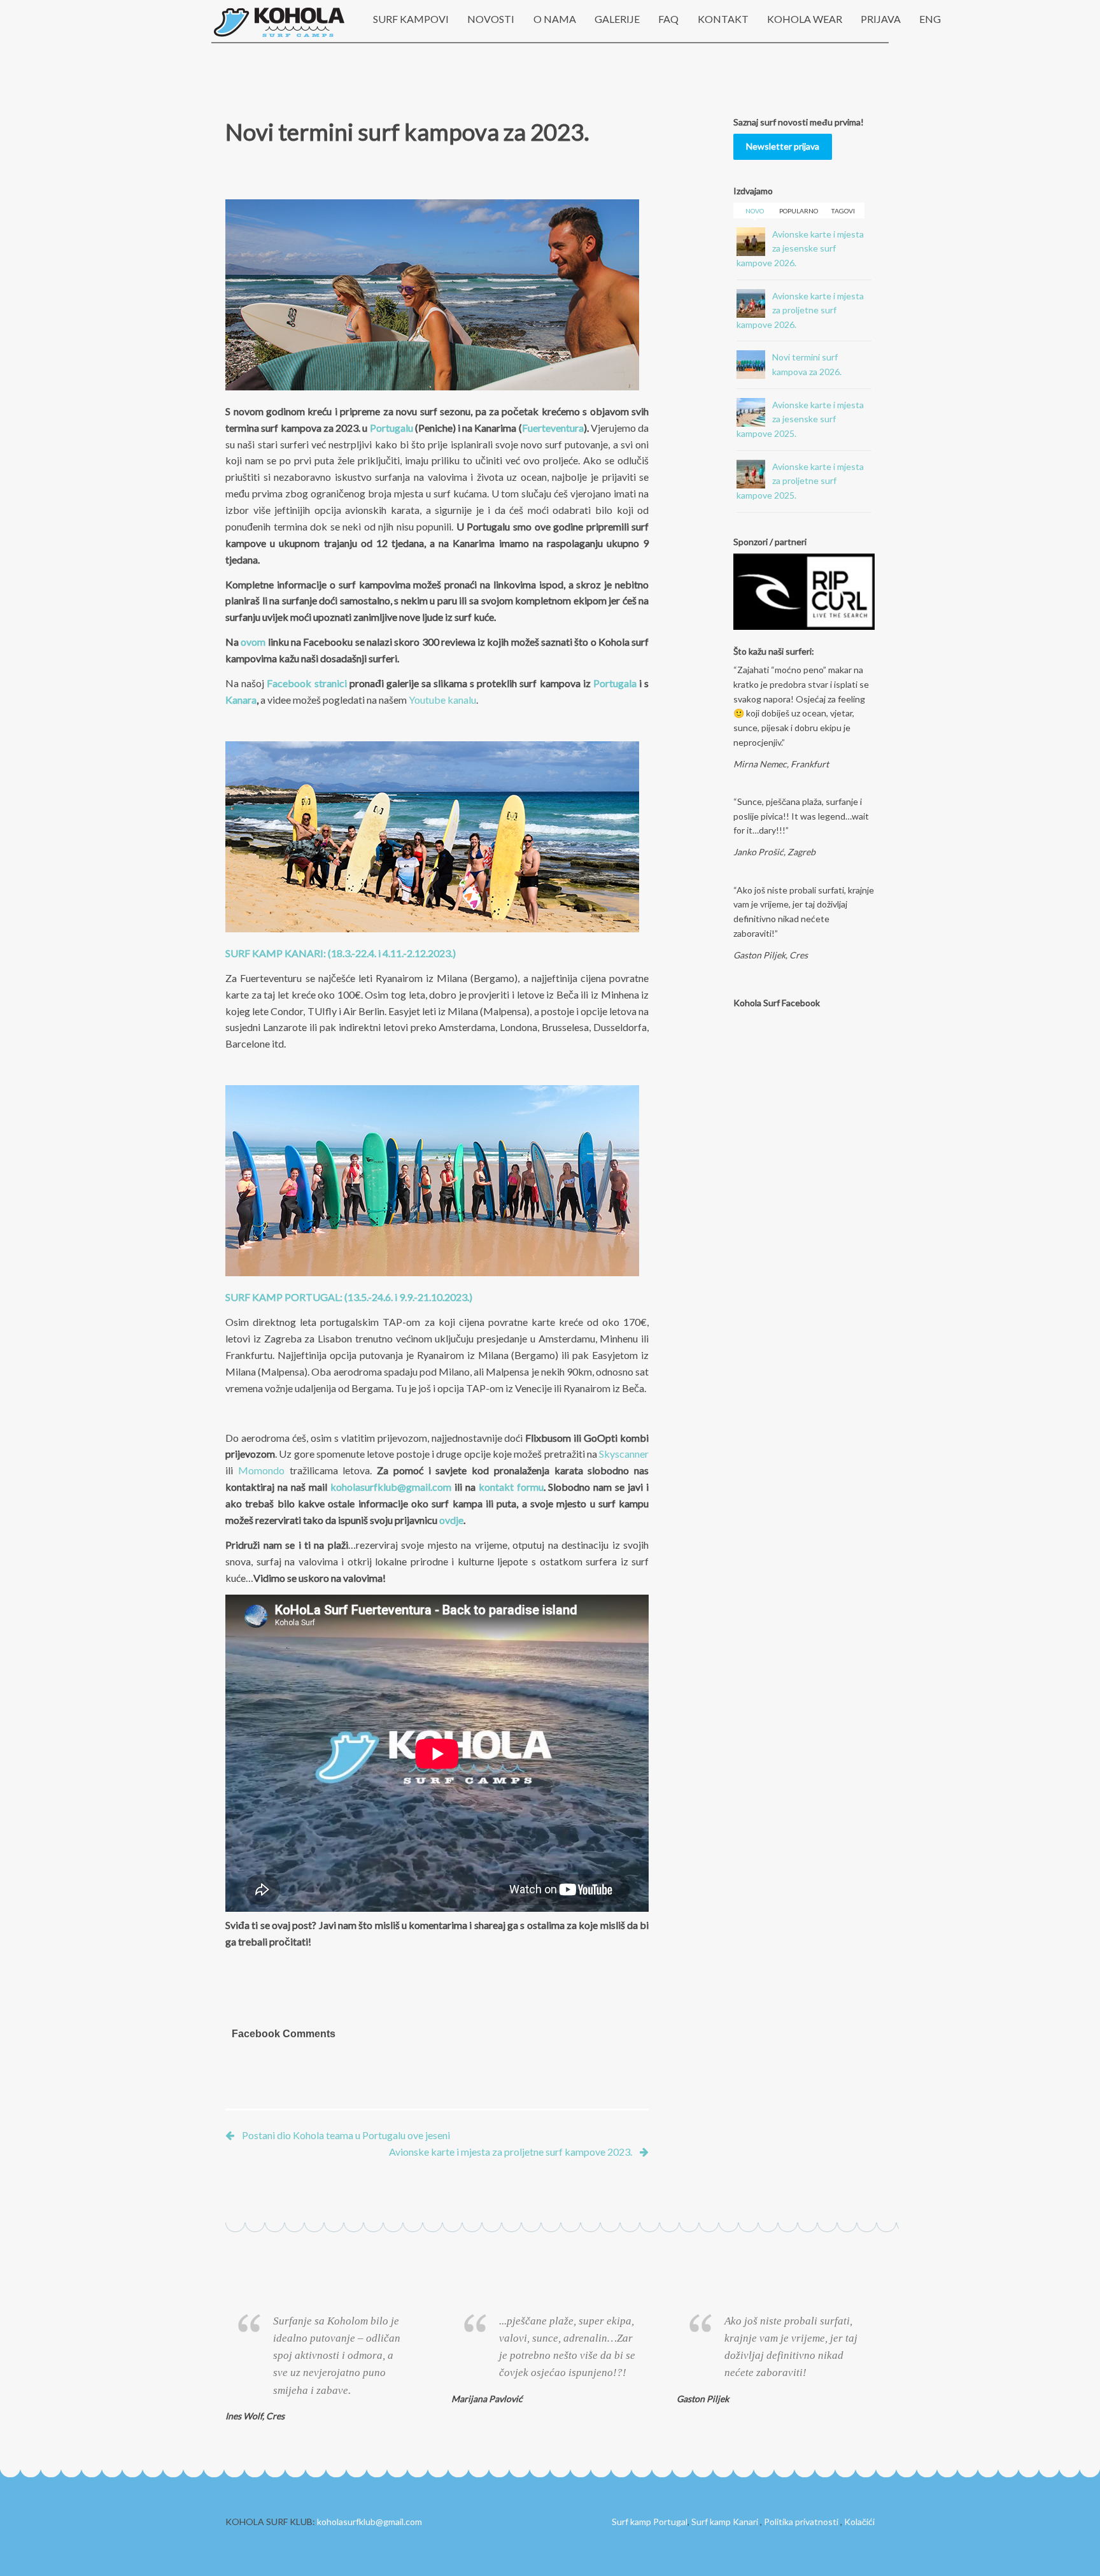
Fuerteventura (553, 428)
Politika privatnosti (801, 2522)
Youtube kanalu (442, 700)
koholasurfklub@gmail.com (391, 1487)
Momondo (261, 1470)
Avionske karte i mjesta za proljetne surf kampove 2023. (511, 2152)
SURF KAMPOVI (411, 19)
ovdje (451, 1520)
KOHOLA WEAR (805, 19)
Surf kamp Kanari (725, 2522)
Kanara (241, 700)
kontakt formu (511, 1487)
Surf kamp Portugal (650, 2522)
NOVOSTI (491, 19)
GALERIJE (617, 19)
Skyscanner (624, 1454)
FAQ (668, 19)
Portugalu (391, 428)
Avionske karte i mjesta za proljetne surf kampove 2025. (800, 481)
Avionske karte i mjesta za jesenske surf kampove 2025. (800, 419)
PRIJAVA (881, 19)
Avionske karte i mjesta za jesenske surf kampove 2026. (800, 248)
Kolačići (859, 2522)
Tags (843, 211)
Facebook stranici (307, 683)
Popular (799, 211)
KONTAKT (723, 19)
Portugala (615, 683)
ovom (253, 642)
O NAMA (555, 19)
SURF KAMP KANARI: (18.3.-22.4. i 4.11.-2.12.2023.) (341, 953)
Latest (754, 211)
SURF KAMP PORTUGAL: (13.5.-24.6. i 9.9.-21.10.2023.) (349, 1297)
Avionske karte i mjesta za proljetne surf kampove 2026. (800, 310)
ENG (930, 19)
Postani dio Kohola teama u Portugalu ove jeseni (346, 2135)
